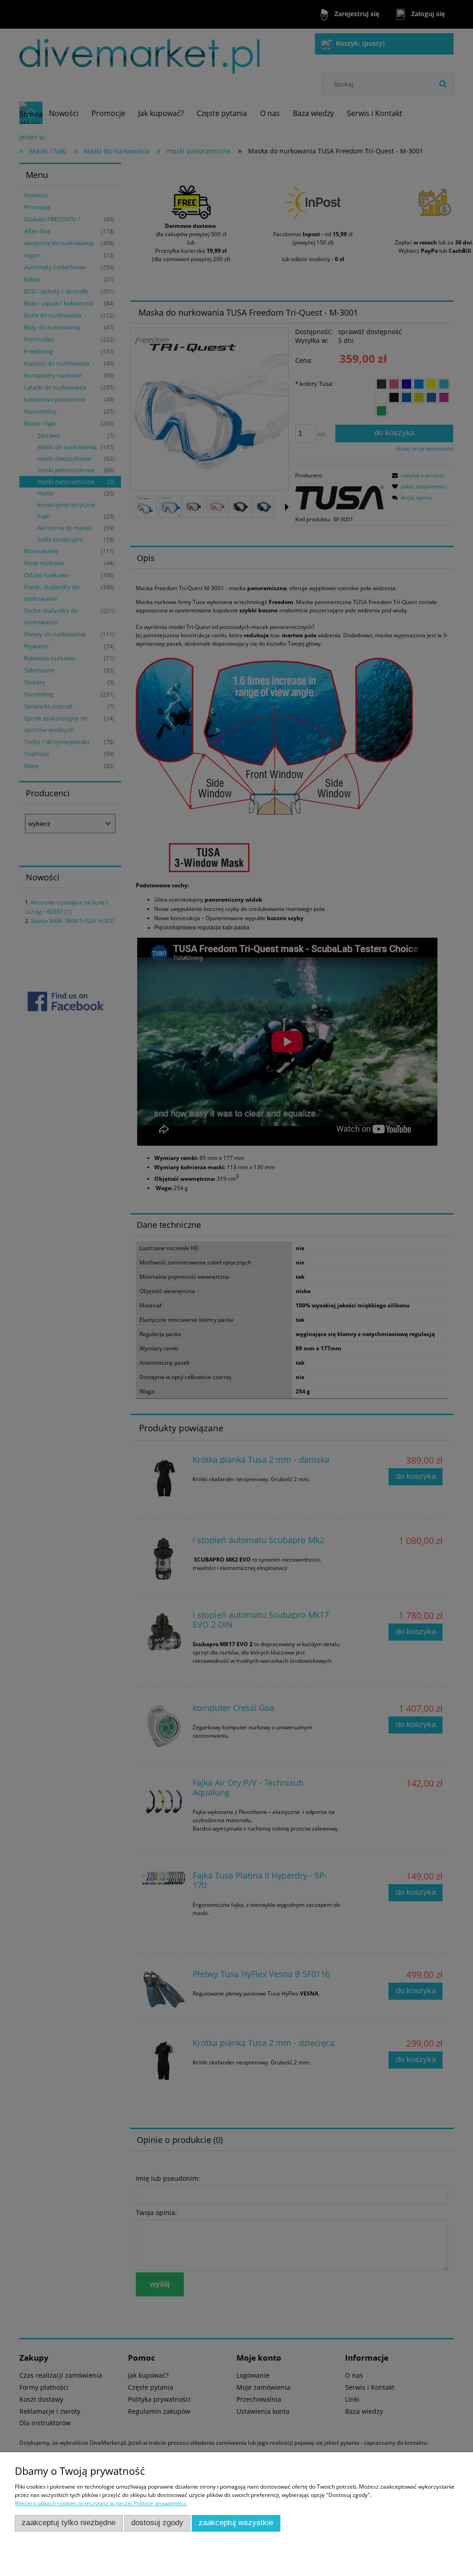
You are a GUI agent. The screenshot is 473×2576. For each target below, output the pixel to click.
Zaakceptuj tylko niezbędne (69, 2523)
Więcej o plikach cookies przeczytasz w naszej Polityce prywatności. (101, 2503)
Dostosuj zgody (157, 2523)
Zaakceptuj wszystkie (236, 2523)
